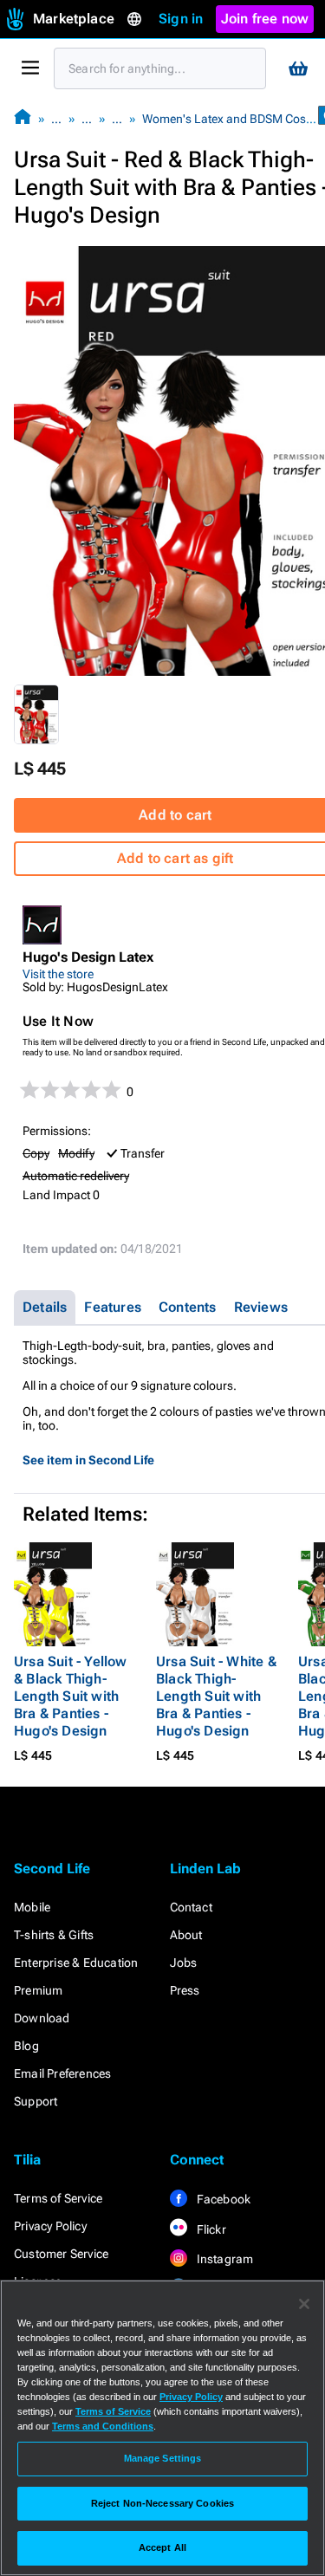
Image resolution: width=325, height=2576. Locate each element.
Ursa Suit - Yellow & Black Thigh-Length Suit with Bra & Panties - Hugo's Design (71, 1696)
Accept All (162, 2547)
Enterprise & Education (76, 1963)
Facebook (223, 2199)
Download (42, 2018)
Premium (38, 1990)
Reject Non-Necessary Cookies (162, 2503)
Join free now (265, 19)
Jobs (184, 1963)
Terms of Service (58, 2198)
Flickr (210, 2229)
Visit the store (58, 974)
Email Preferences (62, 2073)
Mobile (32, 1907)
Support (36, 2101)
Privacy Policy (50, 2226)
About (186, 1935)
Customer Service (61, 2254)
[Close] (304, 2304)
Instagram (224, 2259)
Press (185, 1990)
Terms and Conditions (103, 2426)
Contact (191, 1907)
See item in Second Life (88, 1460)
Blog (26, 2046)
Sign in (181, 19)
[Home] (23, 118)
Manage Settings (163, 2458)
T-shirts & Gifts (54, 1935)
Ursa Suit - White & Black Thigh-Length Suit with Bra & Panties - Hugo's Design (216, 1696)
